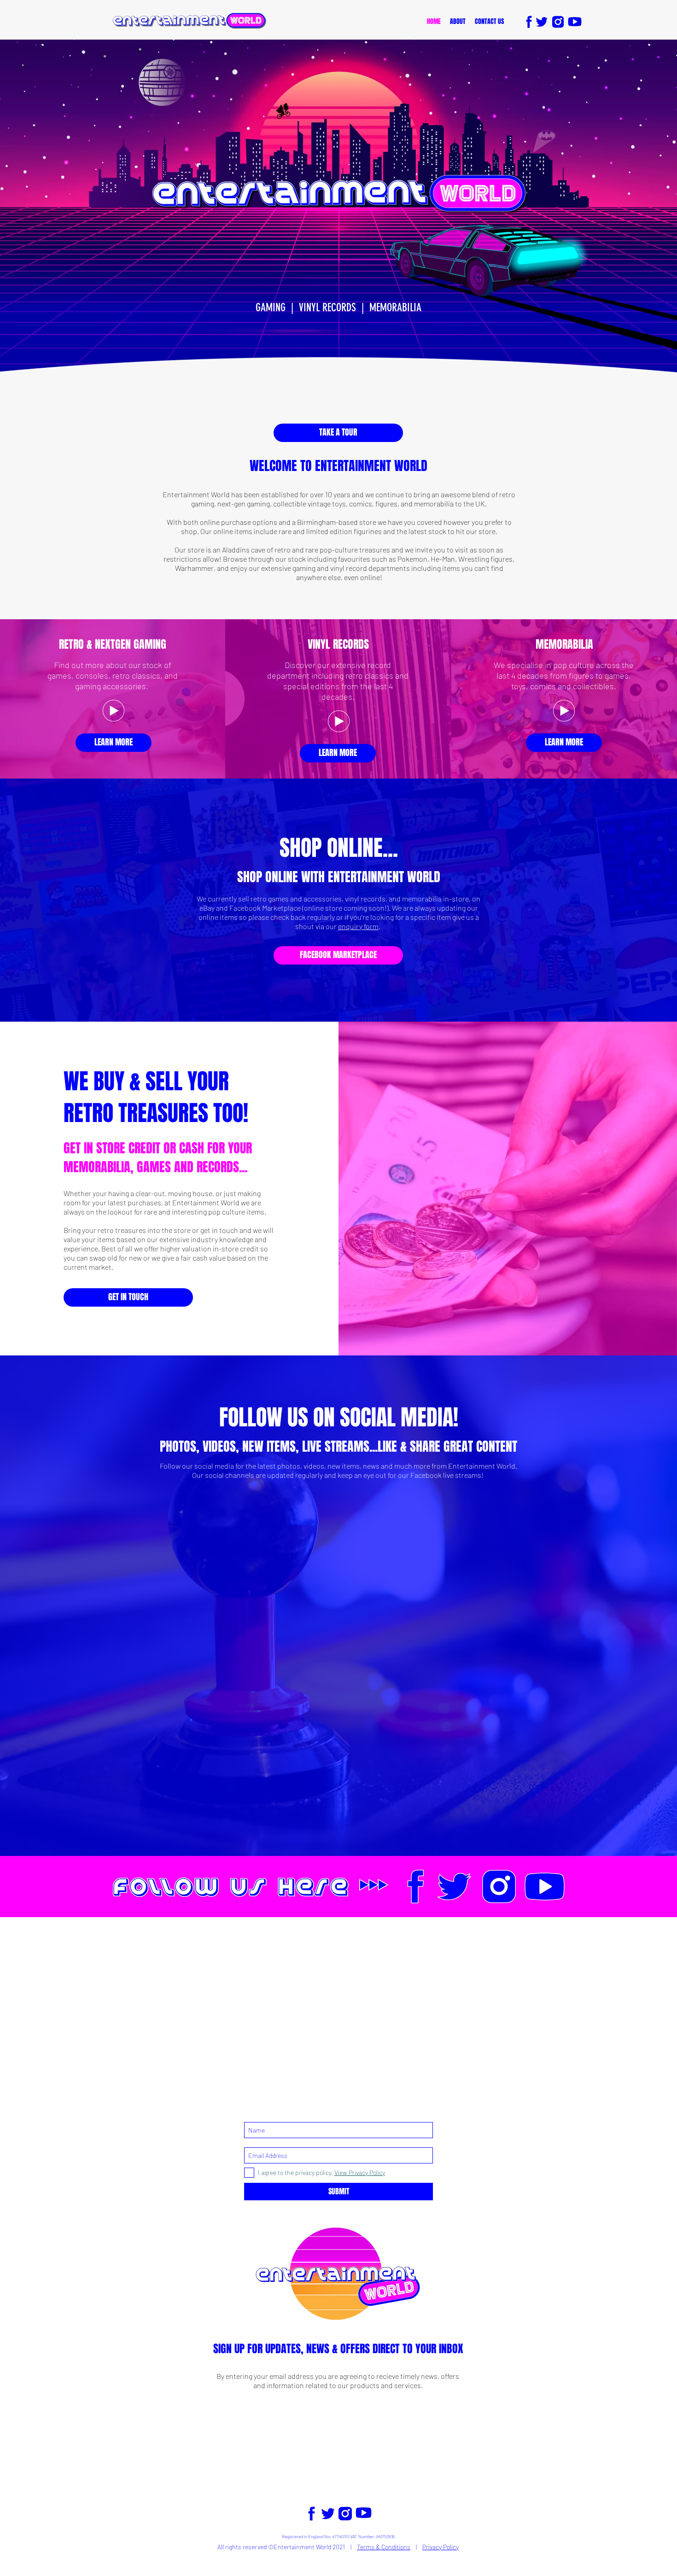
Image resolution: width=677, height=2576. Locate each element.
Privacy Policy (441, 2547)
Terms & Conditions (384, 2547)
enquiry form (358, 926)
